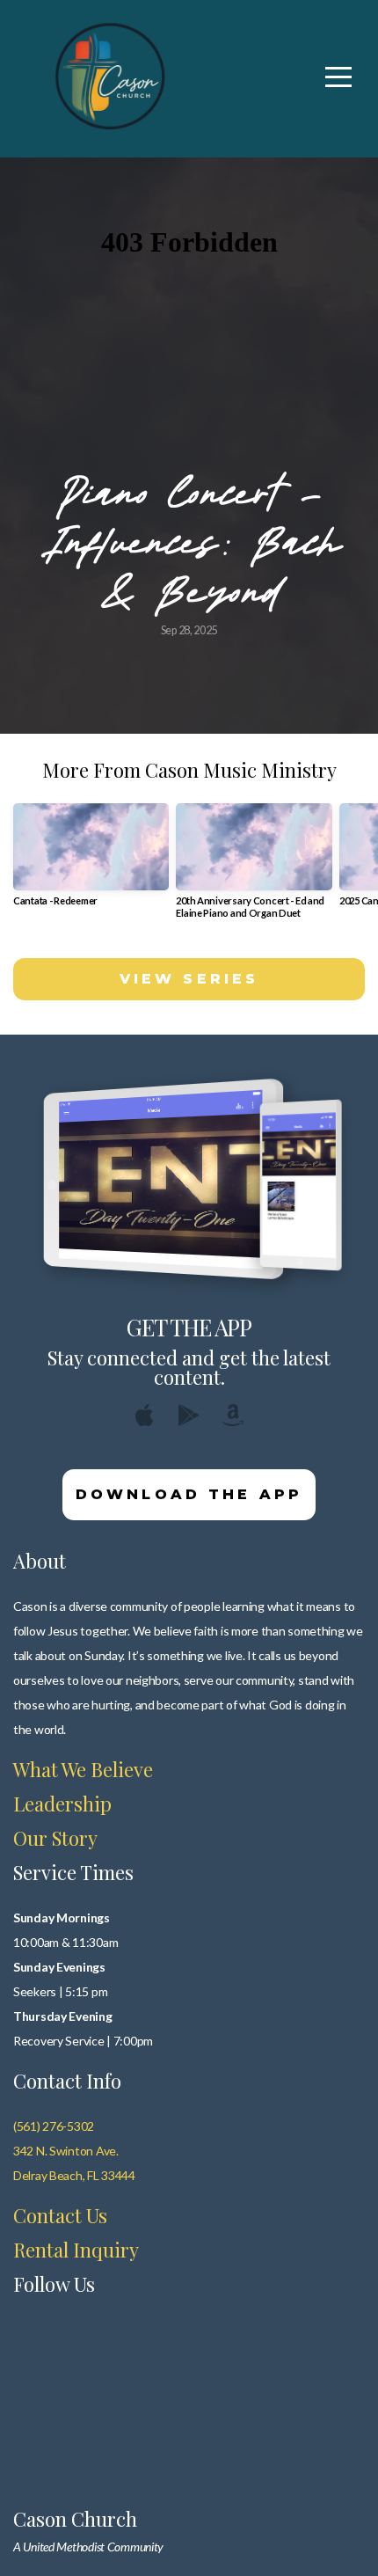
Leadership (62, 1804)
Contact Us (60, 2215)
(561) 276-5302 (54, 2126)
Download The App (189, 1494)
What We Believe (83, 1769)
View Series (189, 979)
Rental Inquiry (76, 2250)
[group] (91, 862)
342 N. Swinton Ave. (66, 2151)
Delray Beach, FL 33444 (74, 2175)
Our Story (55, 1838)
